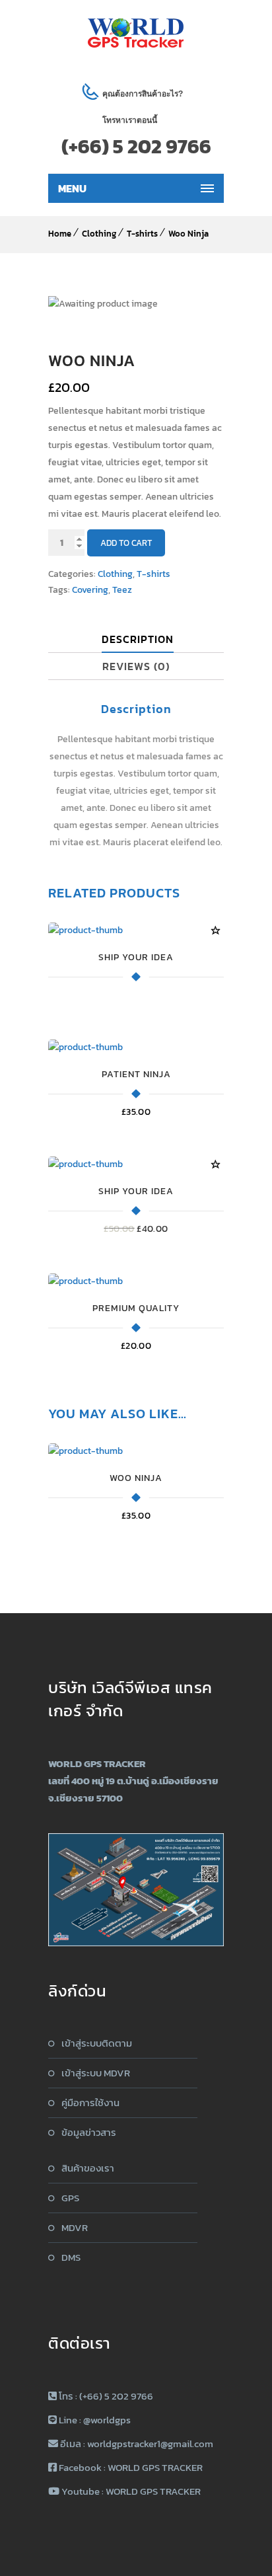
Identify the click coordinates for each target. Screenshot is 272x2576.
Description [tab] (138, 639)
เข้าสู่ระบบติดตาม (97, 2043)
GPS (70, 2198)
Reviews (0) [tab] (136, 666)
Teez (122, 590)
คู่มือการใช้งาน (90, 2102)
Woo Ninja (188, 234)
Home (60, 234)
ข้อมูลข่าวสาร (89, 2132)
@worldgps (107, 2420)
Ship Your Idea (136, 957)
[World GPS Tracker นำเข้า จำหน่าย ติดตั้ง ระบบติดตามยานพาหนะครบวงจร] (136, 33)
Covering (90, 590)
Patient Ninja (136, 1074)
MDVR (75, 2227)
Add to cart (126, 543)
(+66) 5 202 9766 (136, 146)
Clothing (99, 234)
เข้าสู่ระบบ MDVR (96, 2073)
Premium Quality (136, 1308)
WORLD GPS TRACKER (155, 2467)
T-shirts (142, 234)
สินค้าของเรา (88, 2168)
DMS (71, 2257)
